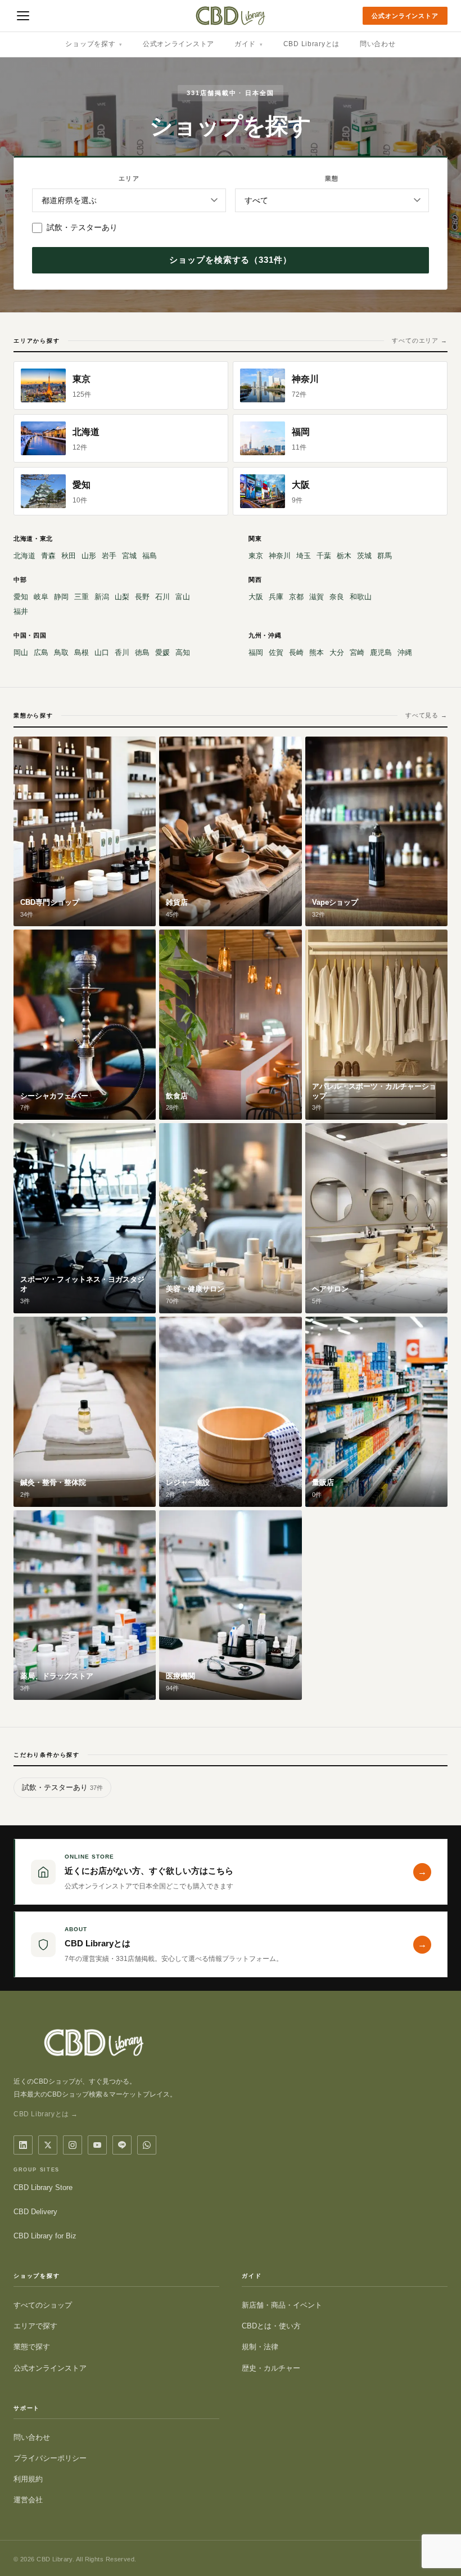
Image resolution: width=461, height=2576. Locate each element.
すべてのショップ (43, 2305)
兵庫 (276, 597)
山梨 (122, 597)
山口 (102, 652)
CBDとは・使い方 (271, 2326)
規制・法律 (260, 2347)
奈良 (337, 597)
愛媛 (162, 652)
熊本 (317, 652)
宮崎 (357, 652)
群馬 (385, 556)
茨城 (364, 556)
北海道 (24, 556)
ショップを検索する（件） (231, 260)
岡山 (21, 652)
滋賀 (317, 597)
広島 (41, 652)
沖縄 (405, 652)
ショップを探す (94, 44)
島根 (82, 652)
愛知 (21, 597)
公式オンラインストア (405, 16)
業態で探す (32, 2347)
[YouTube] (97, 2145)
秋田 (69, 556)
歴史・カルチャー (271, 2368)
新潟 (102, 597)
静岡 (61, 597)
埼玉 (304, 556)
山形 (89, 556)
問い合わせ (378, 44)
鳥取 (61, 652)
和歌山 (361, 597)
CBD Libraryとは (311, 44)
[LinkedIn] (23, 2145)
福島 (150, 556)
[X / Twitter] (48, 2145)
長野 (142, 597)
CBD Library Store (43, 2187)
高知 (183, 652)
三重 (82, 597)
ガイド (249, 44)
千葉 (324, 556)
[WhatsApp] (147, 2145)
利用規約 (28, 2479)
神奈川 (280, 556)
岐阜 (41, 597)
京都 (296, 597)
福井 (21, 611)
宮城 (129, 556)
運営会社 (28, 2500)
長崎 (296, 652)
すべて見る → (426, 715)
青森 (48, 556)
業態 (332, 178)
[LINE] (122, 2145)
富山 (183, 597)
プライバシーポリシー (50, 2458)
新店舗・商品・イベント (282, 2305)
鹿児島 (381, 652)
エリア (129, 178)
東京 (256, 556)
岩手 (109, 556)
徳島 (142, 652)
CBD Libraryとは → (46, 2114)
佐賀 (276, 652)
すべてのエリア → (420, 340)
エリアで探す (35, 2326)
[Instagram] (73, 2145)
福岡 (256, 652)
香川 (122, 652)
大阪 (256, 597)
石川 (162, 597)
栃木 (344, 556)
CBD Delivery (35, 2212)
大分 (337, 652)
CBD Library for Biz (45, 2236)
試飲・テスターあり (82, 227)
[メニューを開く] (23, 16)
